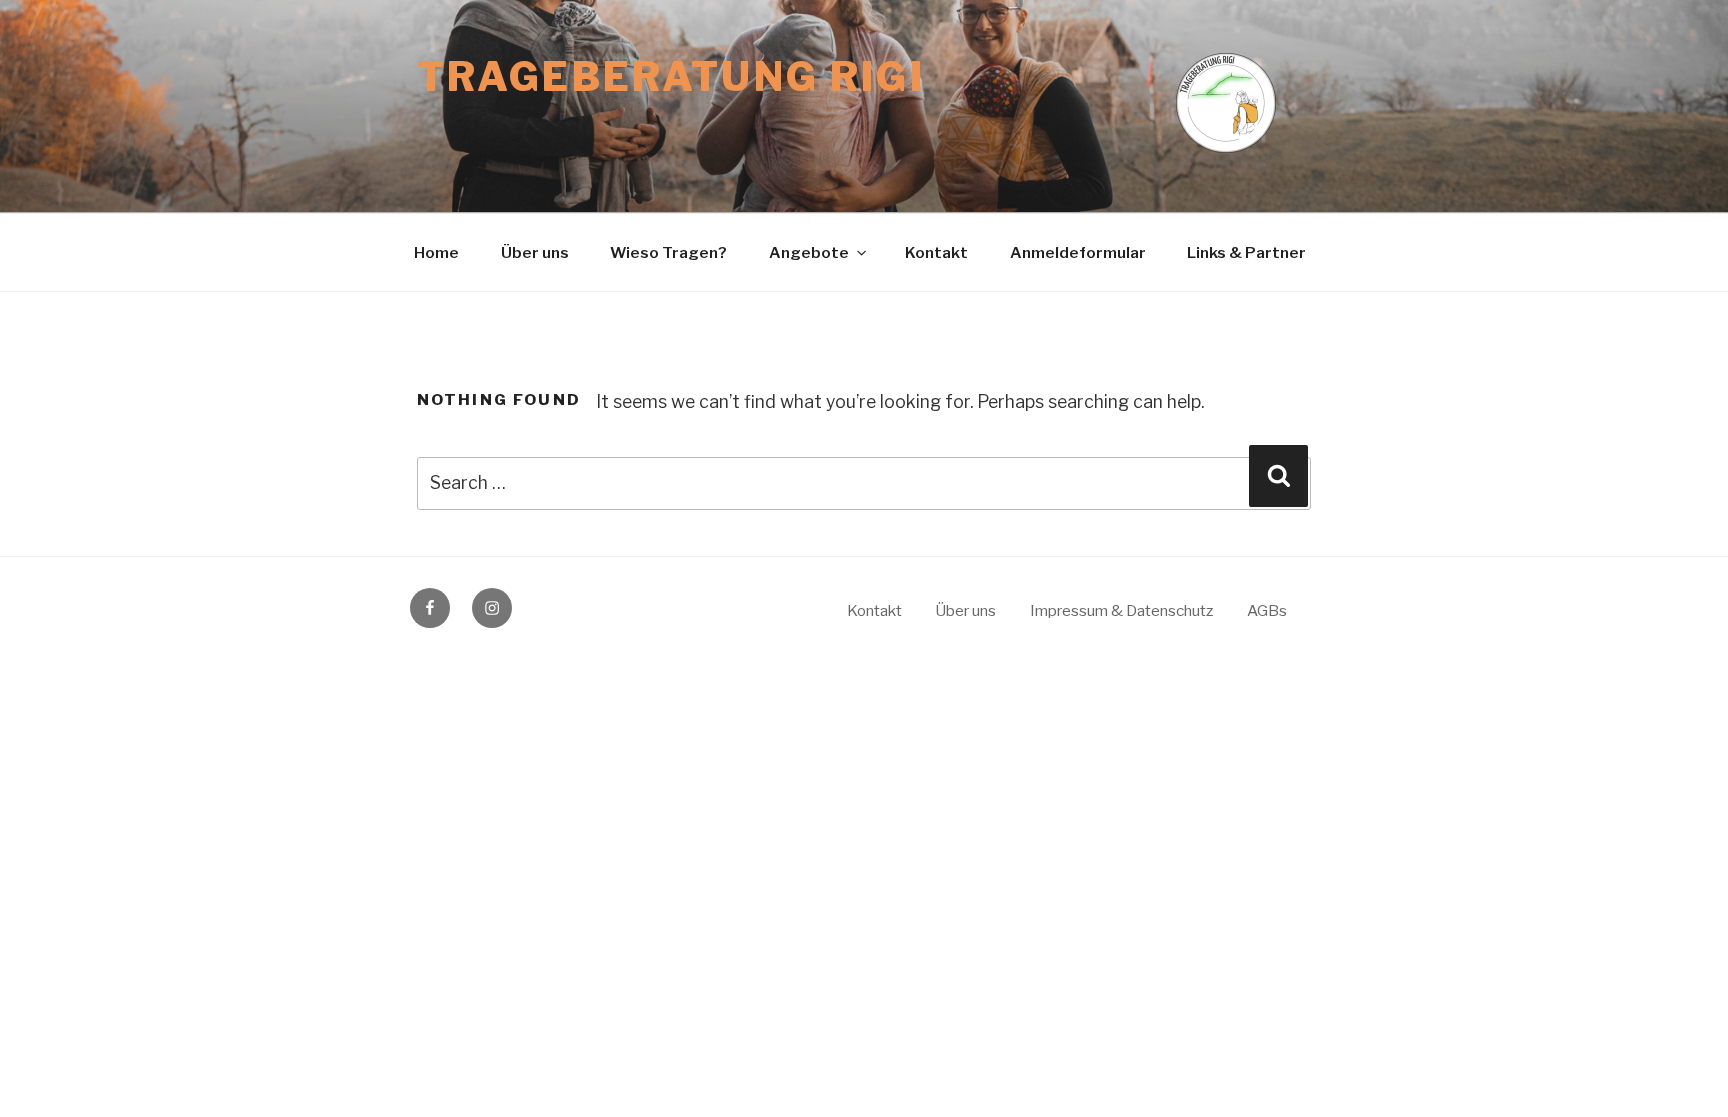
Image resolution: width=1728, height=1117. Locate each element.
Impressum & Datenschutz (1121, 610)
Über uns (535, 252)
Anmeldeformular (1078, 252)
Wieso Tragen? (668, 252)
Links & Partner (1246, 252)
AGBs (1267, 610)
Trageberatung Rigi (671, 77)
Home (436, 252)
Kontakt (936, 252)
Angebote (809, 252)
